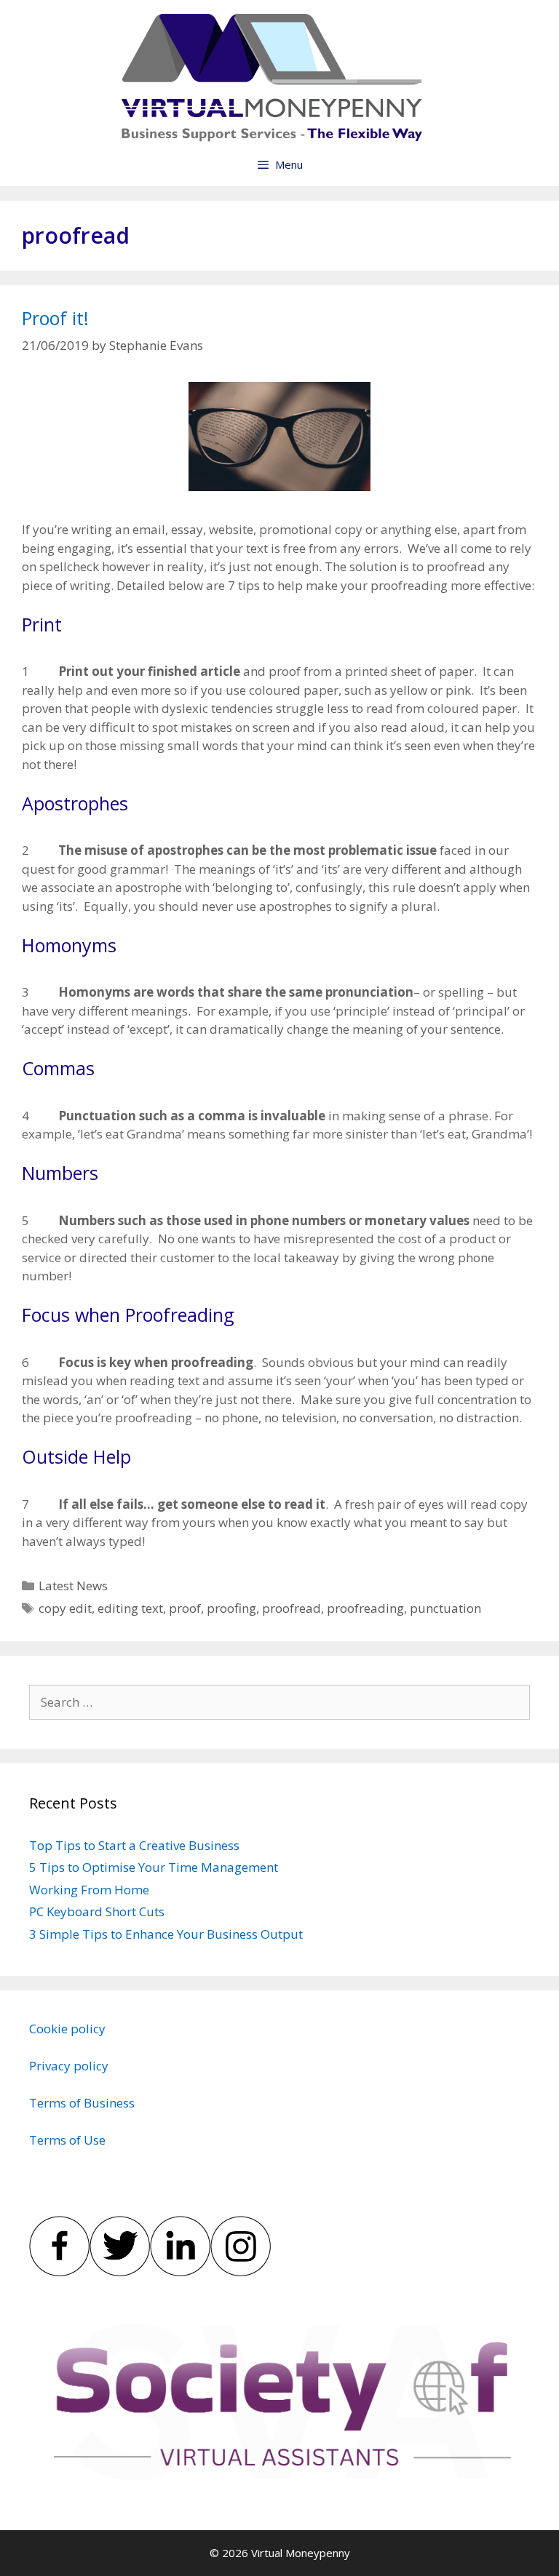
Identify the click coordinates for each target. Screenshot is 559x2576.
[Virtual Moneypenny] (269, 77)
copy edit (65, 1608)
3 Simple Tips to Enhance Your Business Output (166, 1934)
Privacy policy (69, 2066)
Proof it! (55, 318)
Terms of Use (67, 2140)
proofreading (365, 1608)
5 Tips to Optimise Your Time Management (154, 1867)
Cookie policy (67, 2029)
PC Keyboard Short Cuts (97, 1911)
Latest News (73, 1586)
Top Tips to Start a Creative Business (134, 1845)
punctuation (445, 1608)
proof (185, 1608)
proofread (292, 1608)
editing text (130, 1608)
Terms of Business (82, 2103)
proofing (231, 1608)
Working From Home (89, 1890)
